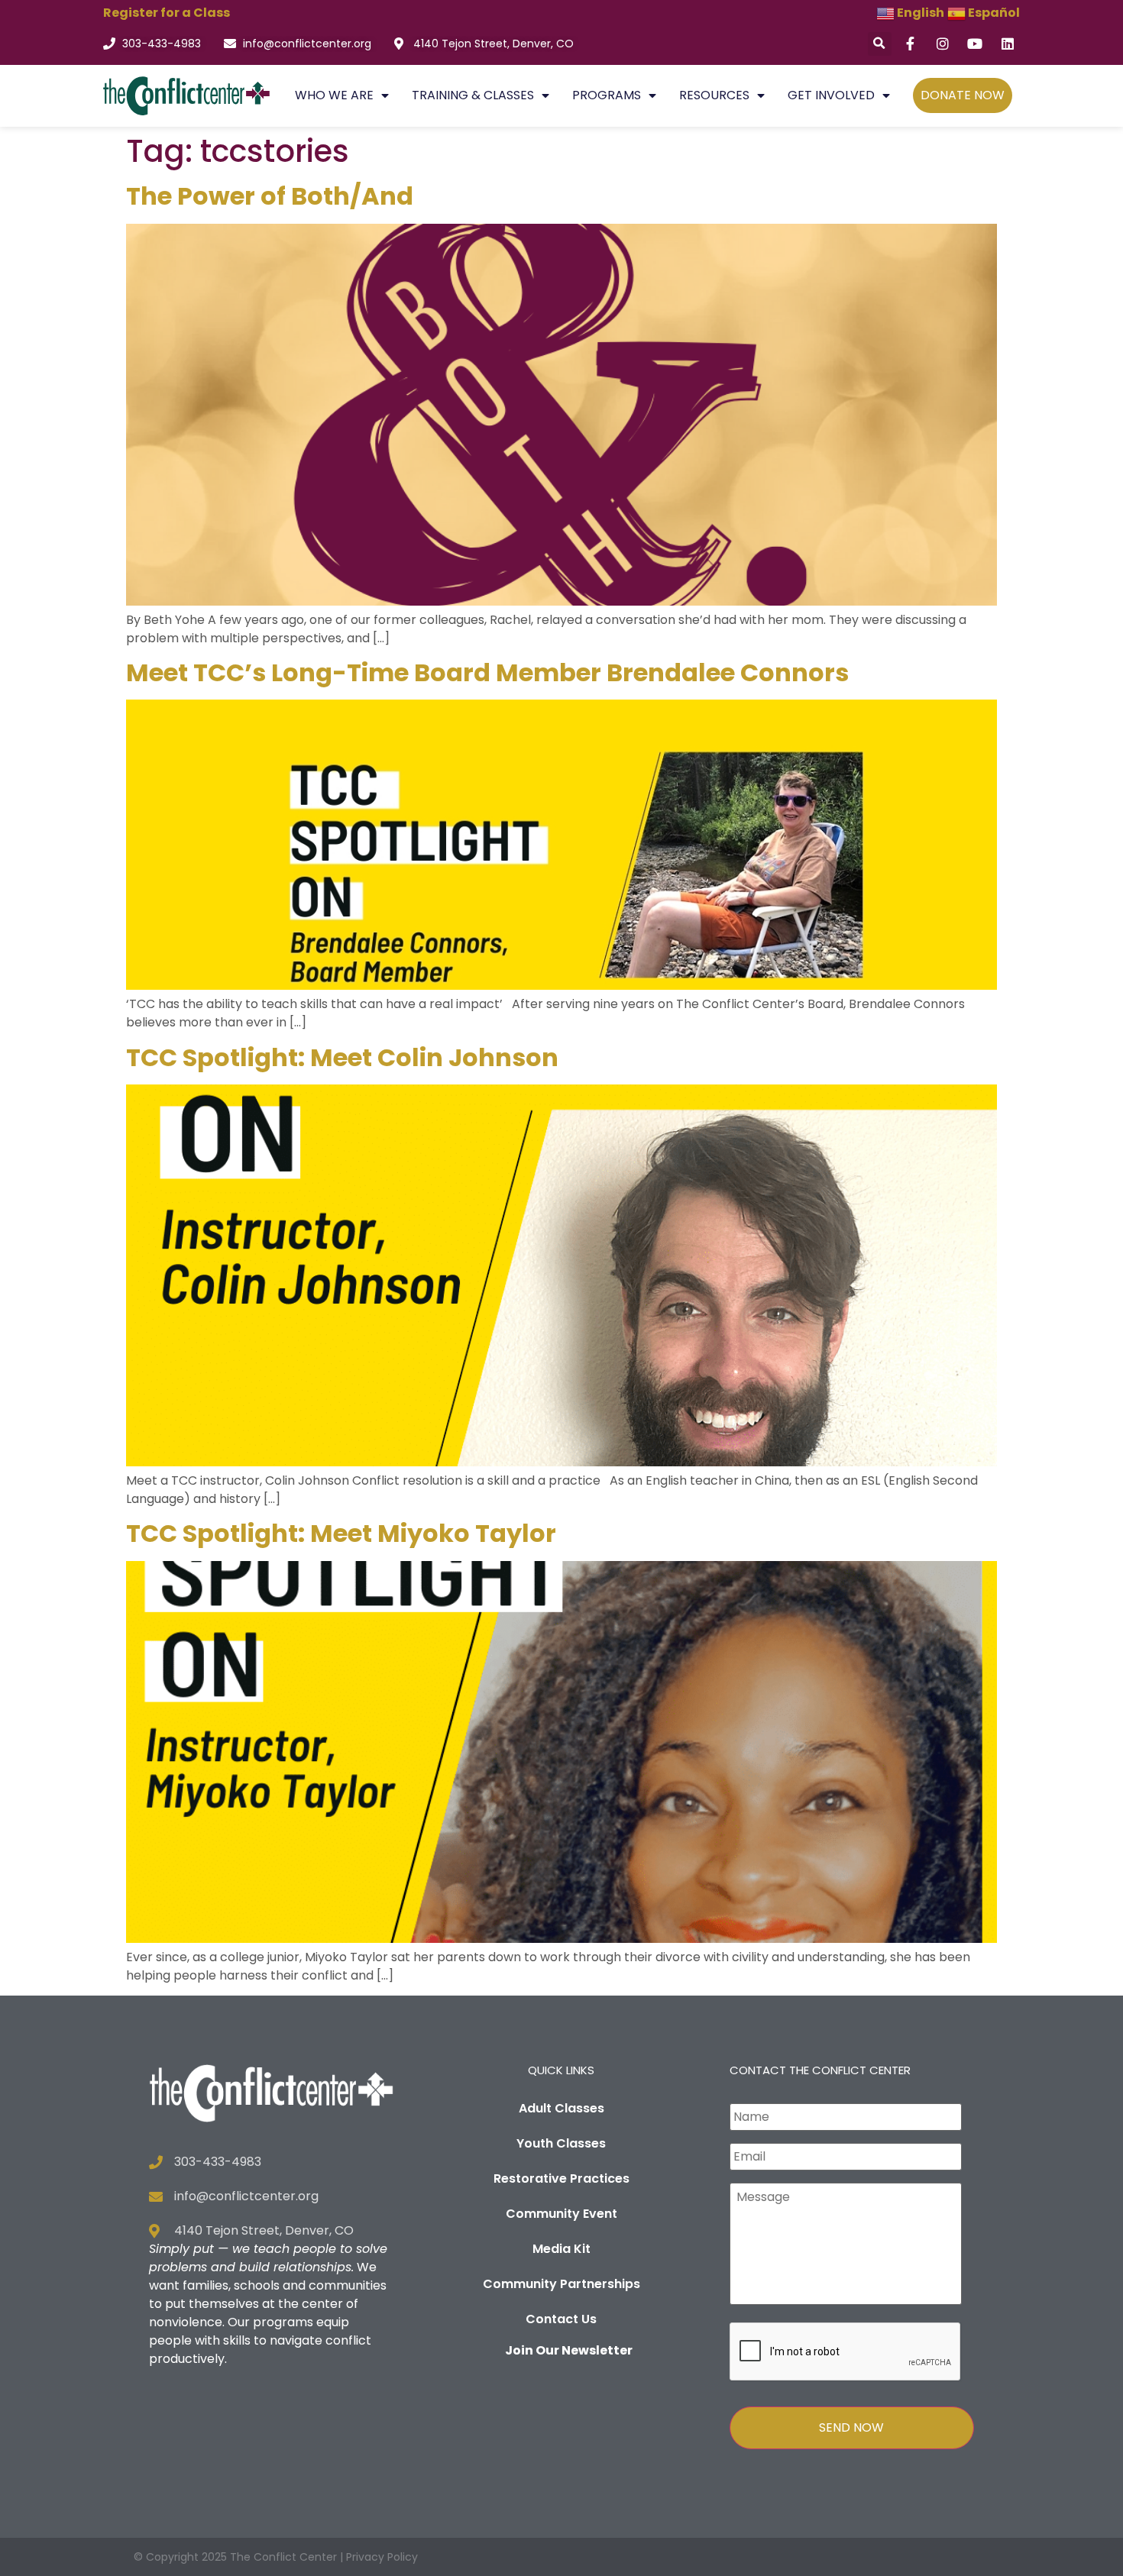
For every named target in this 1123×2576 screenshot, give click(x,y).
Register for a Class (167, 13)
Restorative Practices (561, 2178)
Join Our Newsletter (569, 2350)
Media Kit (561, 2249)
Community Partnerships (561, 2284)
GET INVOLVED (831, 95)
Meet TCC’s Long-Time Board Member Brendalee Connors (487, 672)
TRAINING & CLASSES (473, 95)
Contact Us (561, 2319)
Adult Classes (561, 2108)
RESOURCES (714, 95)
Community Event (561, 2214)
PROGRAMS (607, 95)
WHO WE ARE (334, 95)
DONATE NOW (963, 95)
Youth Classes (561, 2143)
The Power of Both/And (270, 196)
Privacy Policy (382, 2557)
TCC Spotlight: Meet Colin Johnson (342, 1057)
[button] (880, 44)
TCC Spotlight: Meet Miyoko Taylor (341, 1533)
